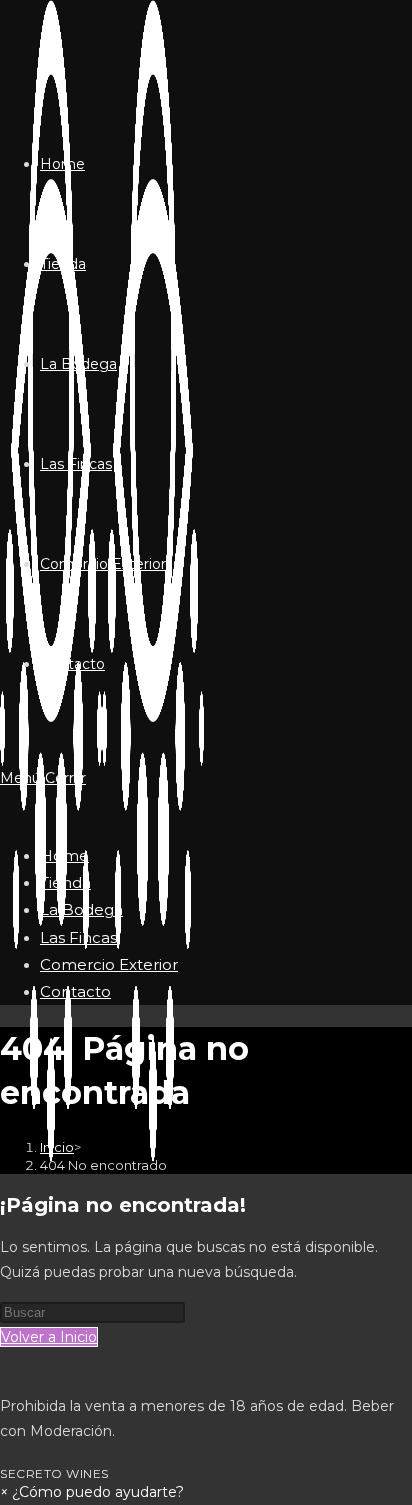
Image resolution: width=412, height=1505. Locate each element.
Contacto (75, 991)
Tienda (65, 882)
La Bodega (81, 909)
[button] (92, 1492)
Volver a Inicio (49, 1337)
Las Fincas (78, 937)
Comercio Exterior (109, 964)
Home (64, 855)
